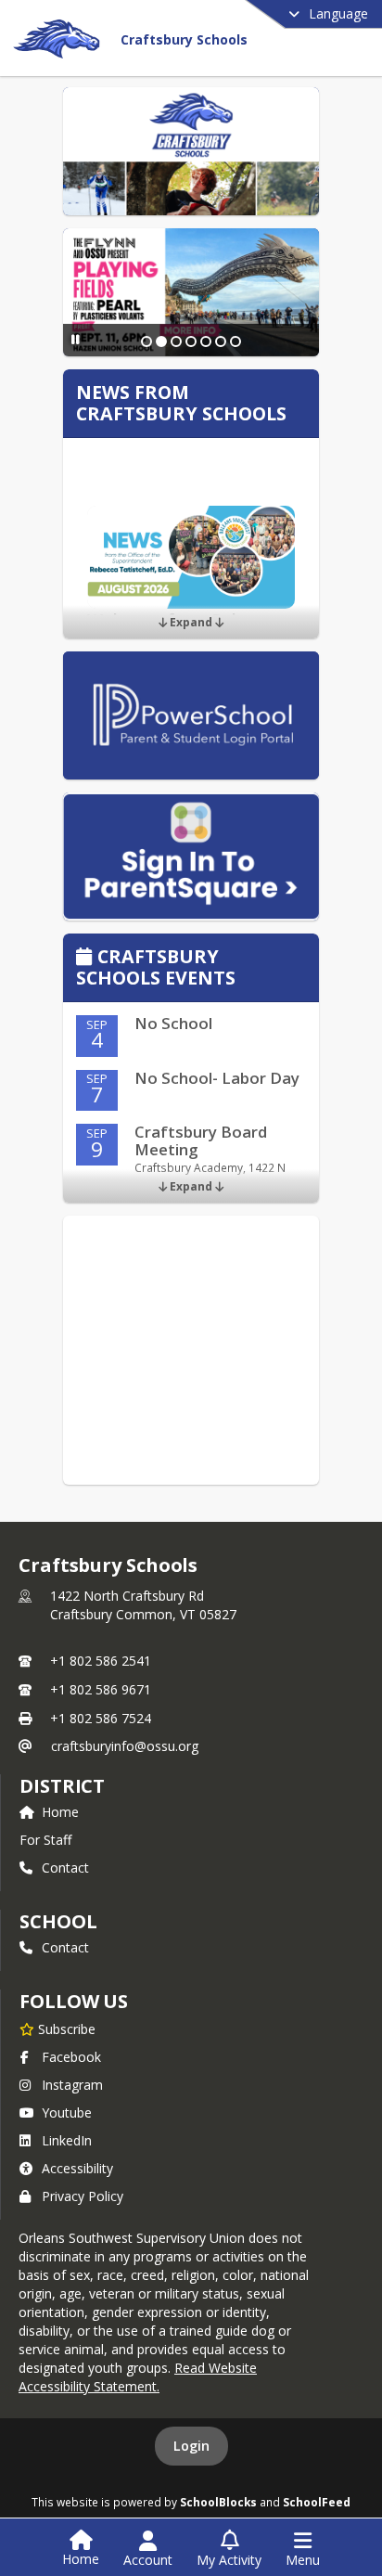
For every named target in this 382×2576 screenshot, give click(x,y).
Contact (65, 1868)
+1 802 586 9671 (101, 1689)
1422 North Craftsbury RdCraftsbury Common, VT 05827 (143, 1605)
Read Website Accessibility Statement (138, 2377)
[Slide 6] (221, 341)
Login (191, 2446)
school (58, 1921)
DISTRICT (62, 1786)
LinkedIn (67, 2140)
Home (60, 1812)
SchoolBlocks (218, 2502)
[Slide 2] (161, 341)
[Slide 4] (191, 341)
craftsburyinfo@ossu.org (125, 1746)
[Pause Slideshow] (76, 339)
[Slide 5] (206, 341)
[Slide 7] (236, 341)
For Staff (45, 1840)
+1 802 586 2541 (101, 1661)
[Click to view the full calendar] (87, 958)
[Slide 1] (146, 341)
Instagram (72, 2085)
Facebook (71, 2057)
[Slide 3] (176, 341)
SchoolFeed (317, 2502)
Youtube (67, 2112)
